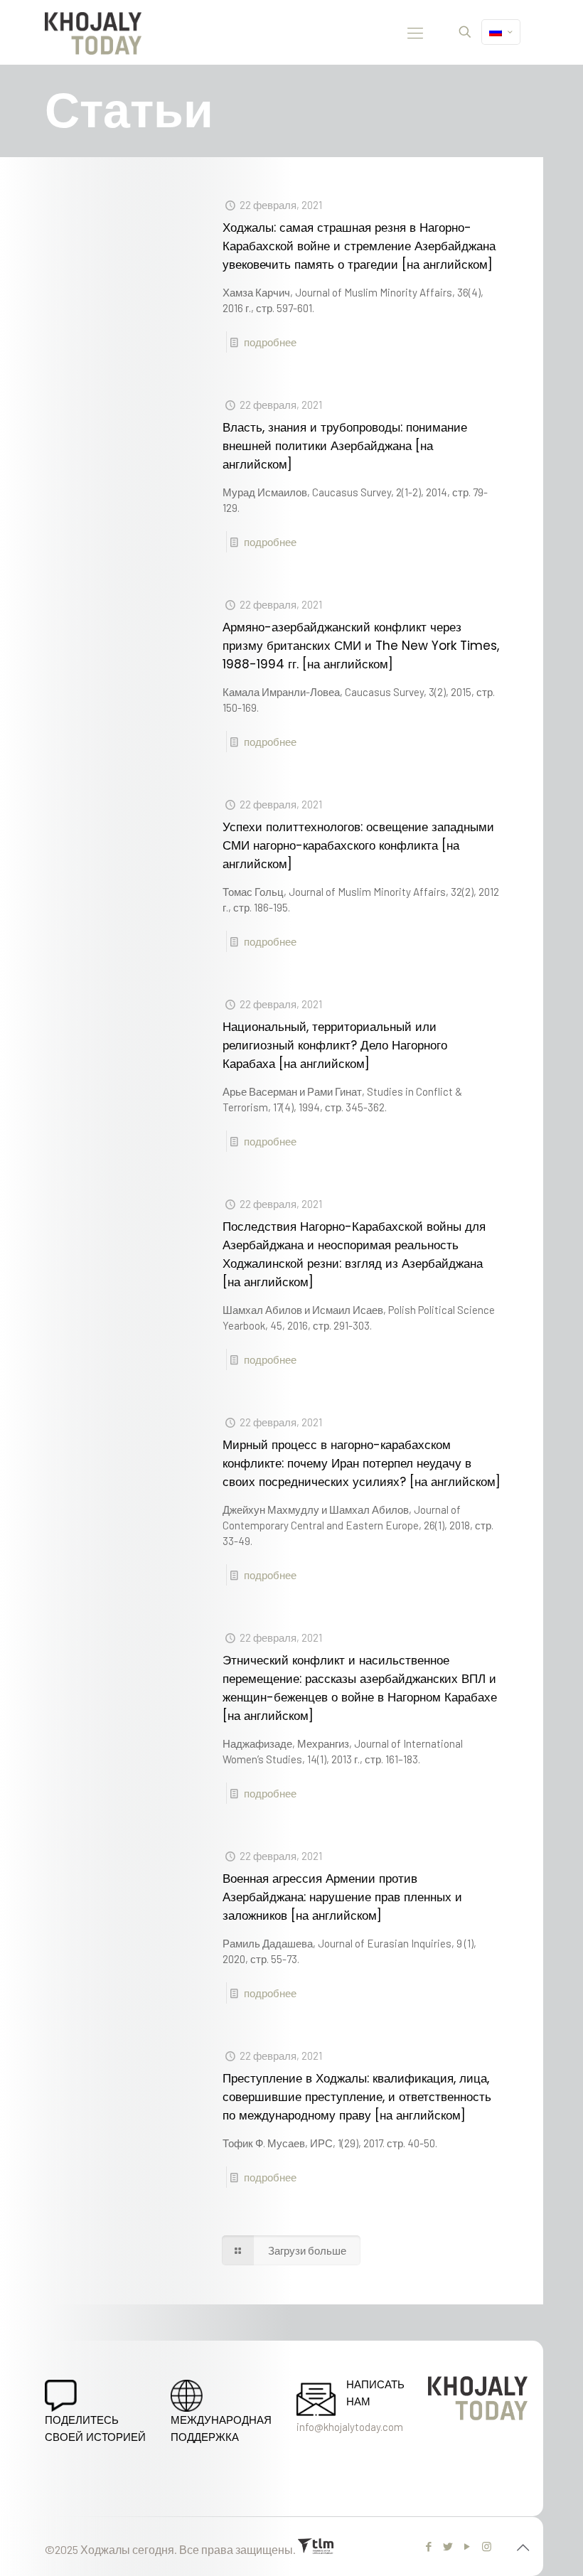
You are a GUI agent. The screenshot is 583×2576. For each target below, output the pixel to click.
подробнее (270, 342)
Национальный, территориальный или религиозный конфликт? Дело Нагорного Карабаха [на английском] (335, 1045)
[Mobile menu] (415, 32)
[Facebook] (429, 2546)
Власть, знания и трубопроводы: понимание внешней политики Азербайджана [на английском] (345, 446)
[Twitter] (448, 2546)
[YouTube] (467, 2546)
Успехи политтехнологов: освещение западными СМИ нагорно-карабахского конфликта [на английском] (358, 845)
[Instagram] (487, 2546)
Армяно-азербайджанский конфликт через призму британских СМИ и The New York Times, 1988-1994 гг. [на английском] (361, 646)
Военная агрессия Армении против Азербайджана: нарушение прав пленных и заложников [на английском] (342, 1897)
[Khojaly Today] (93, 32)
